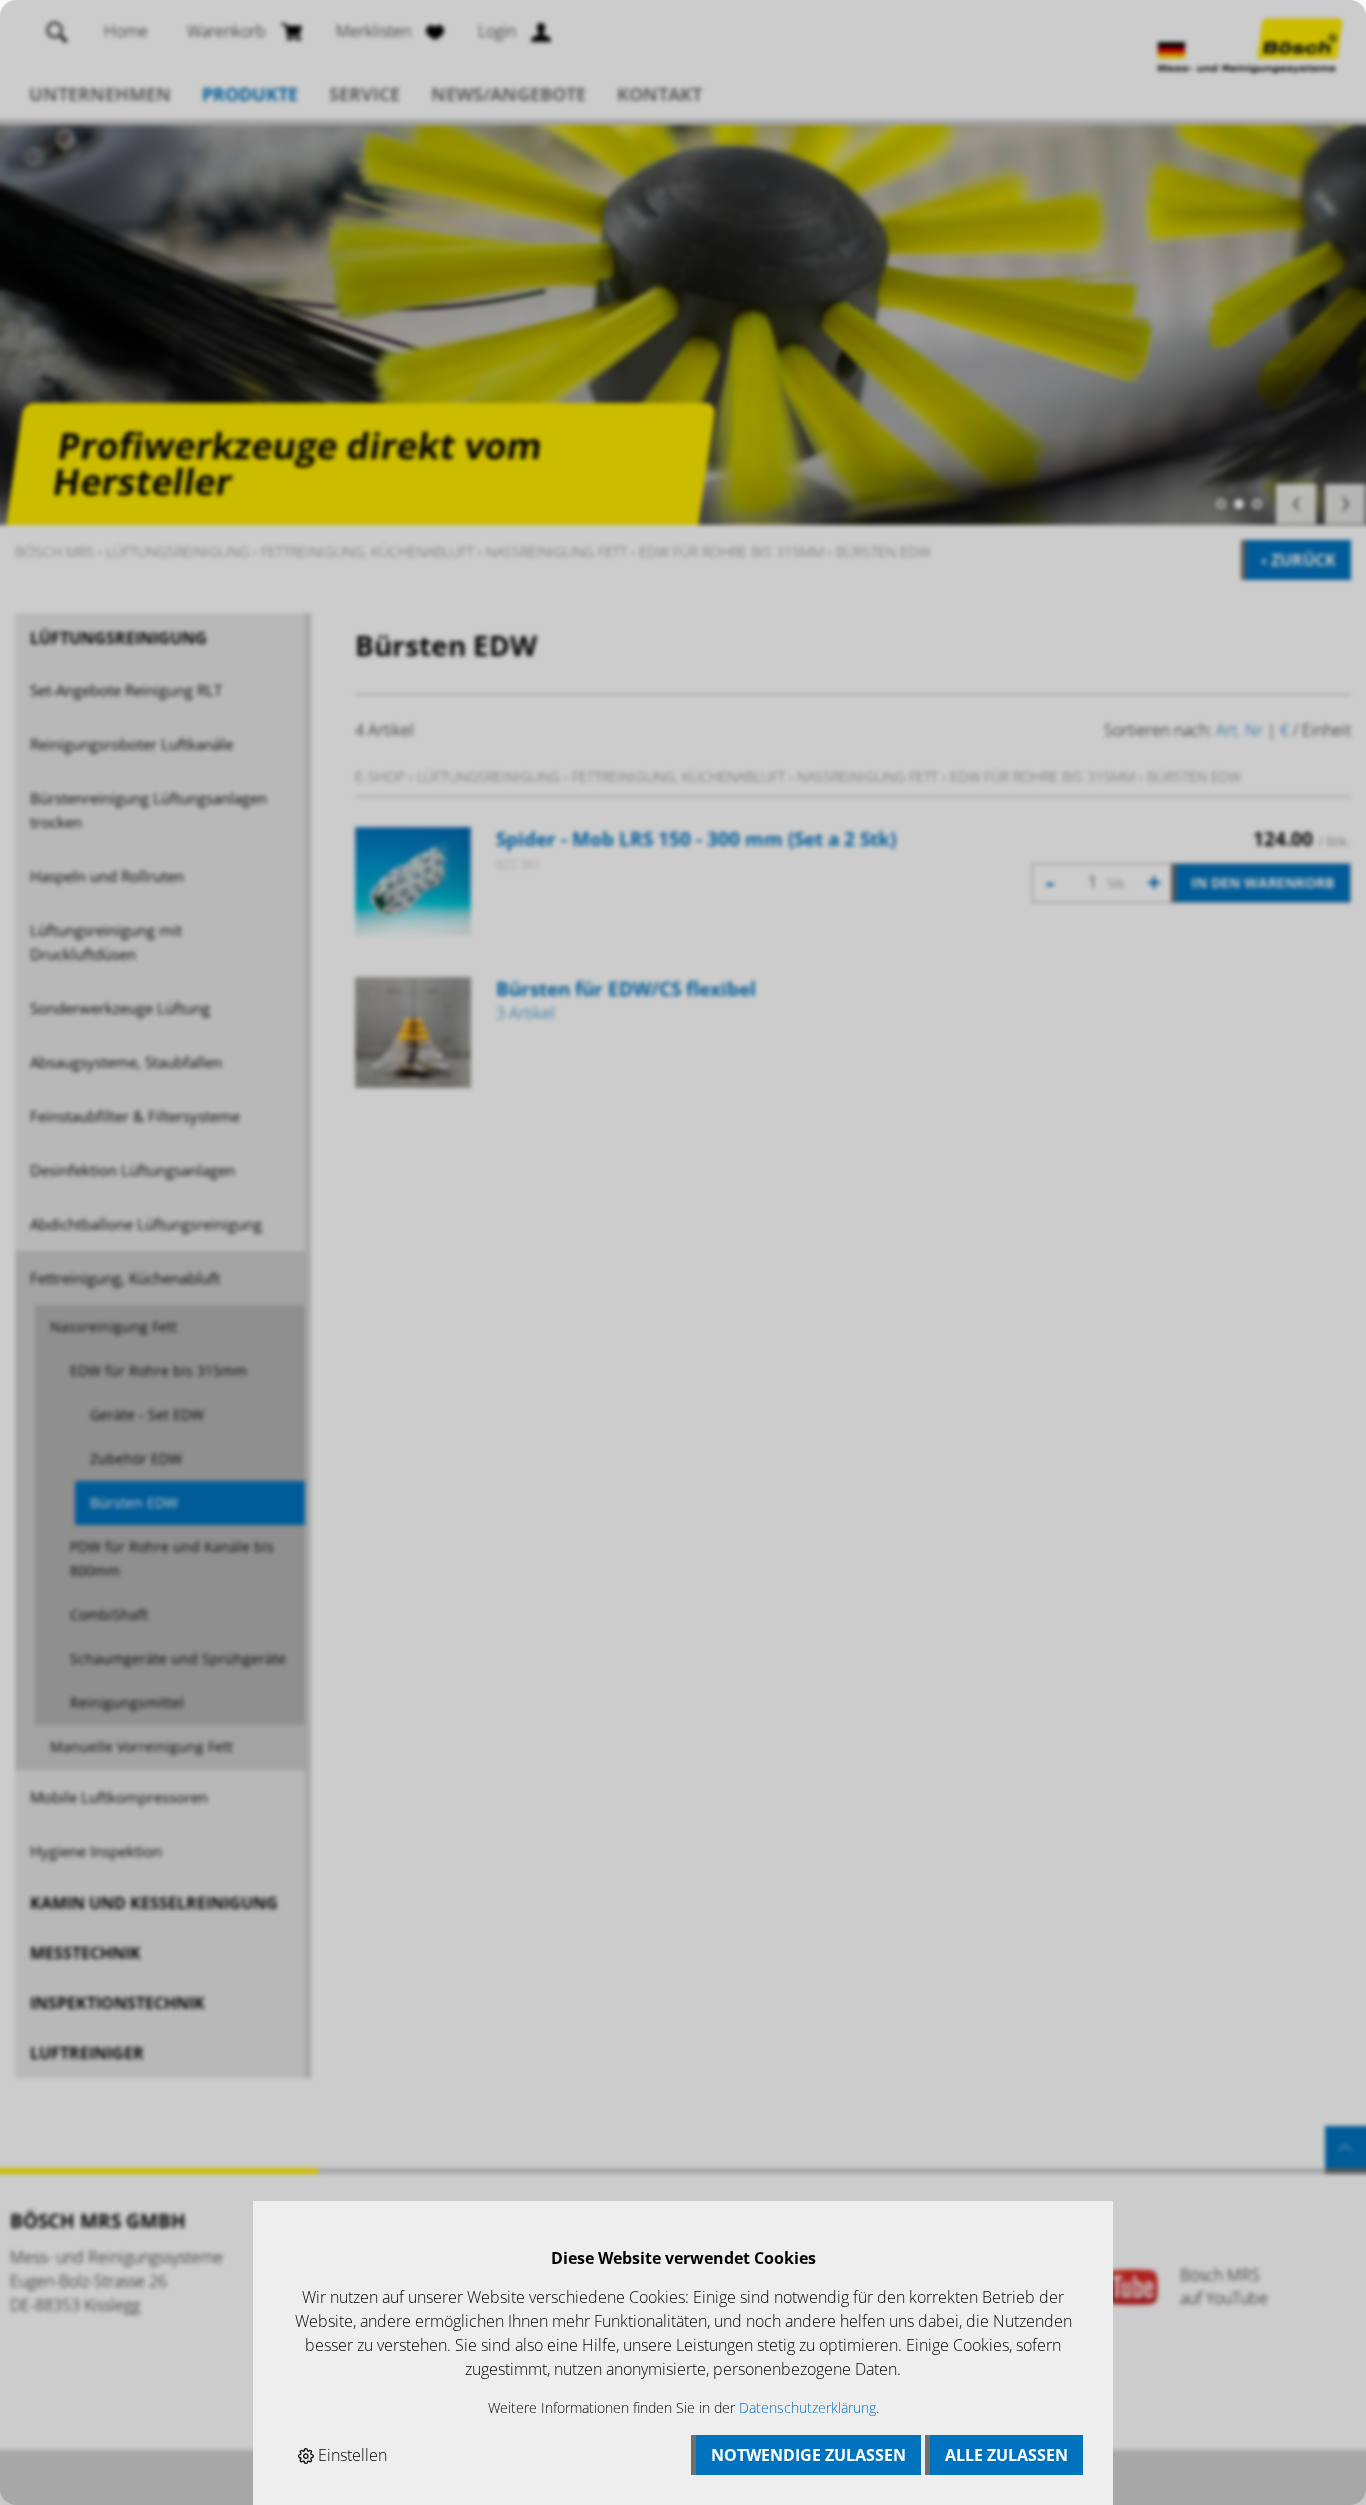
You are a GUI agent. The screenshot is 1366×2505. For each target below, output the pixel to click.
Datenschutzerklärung (807, 2407)
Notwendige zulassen (808, 2455)
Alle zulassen (1006, 2455)
